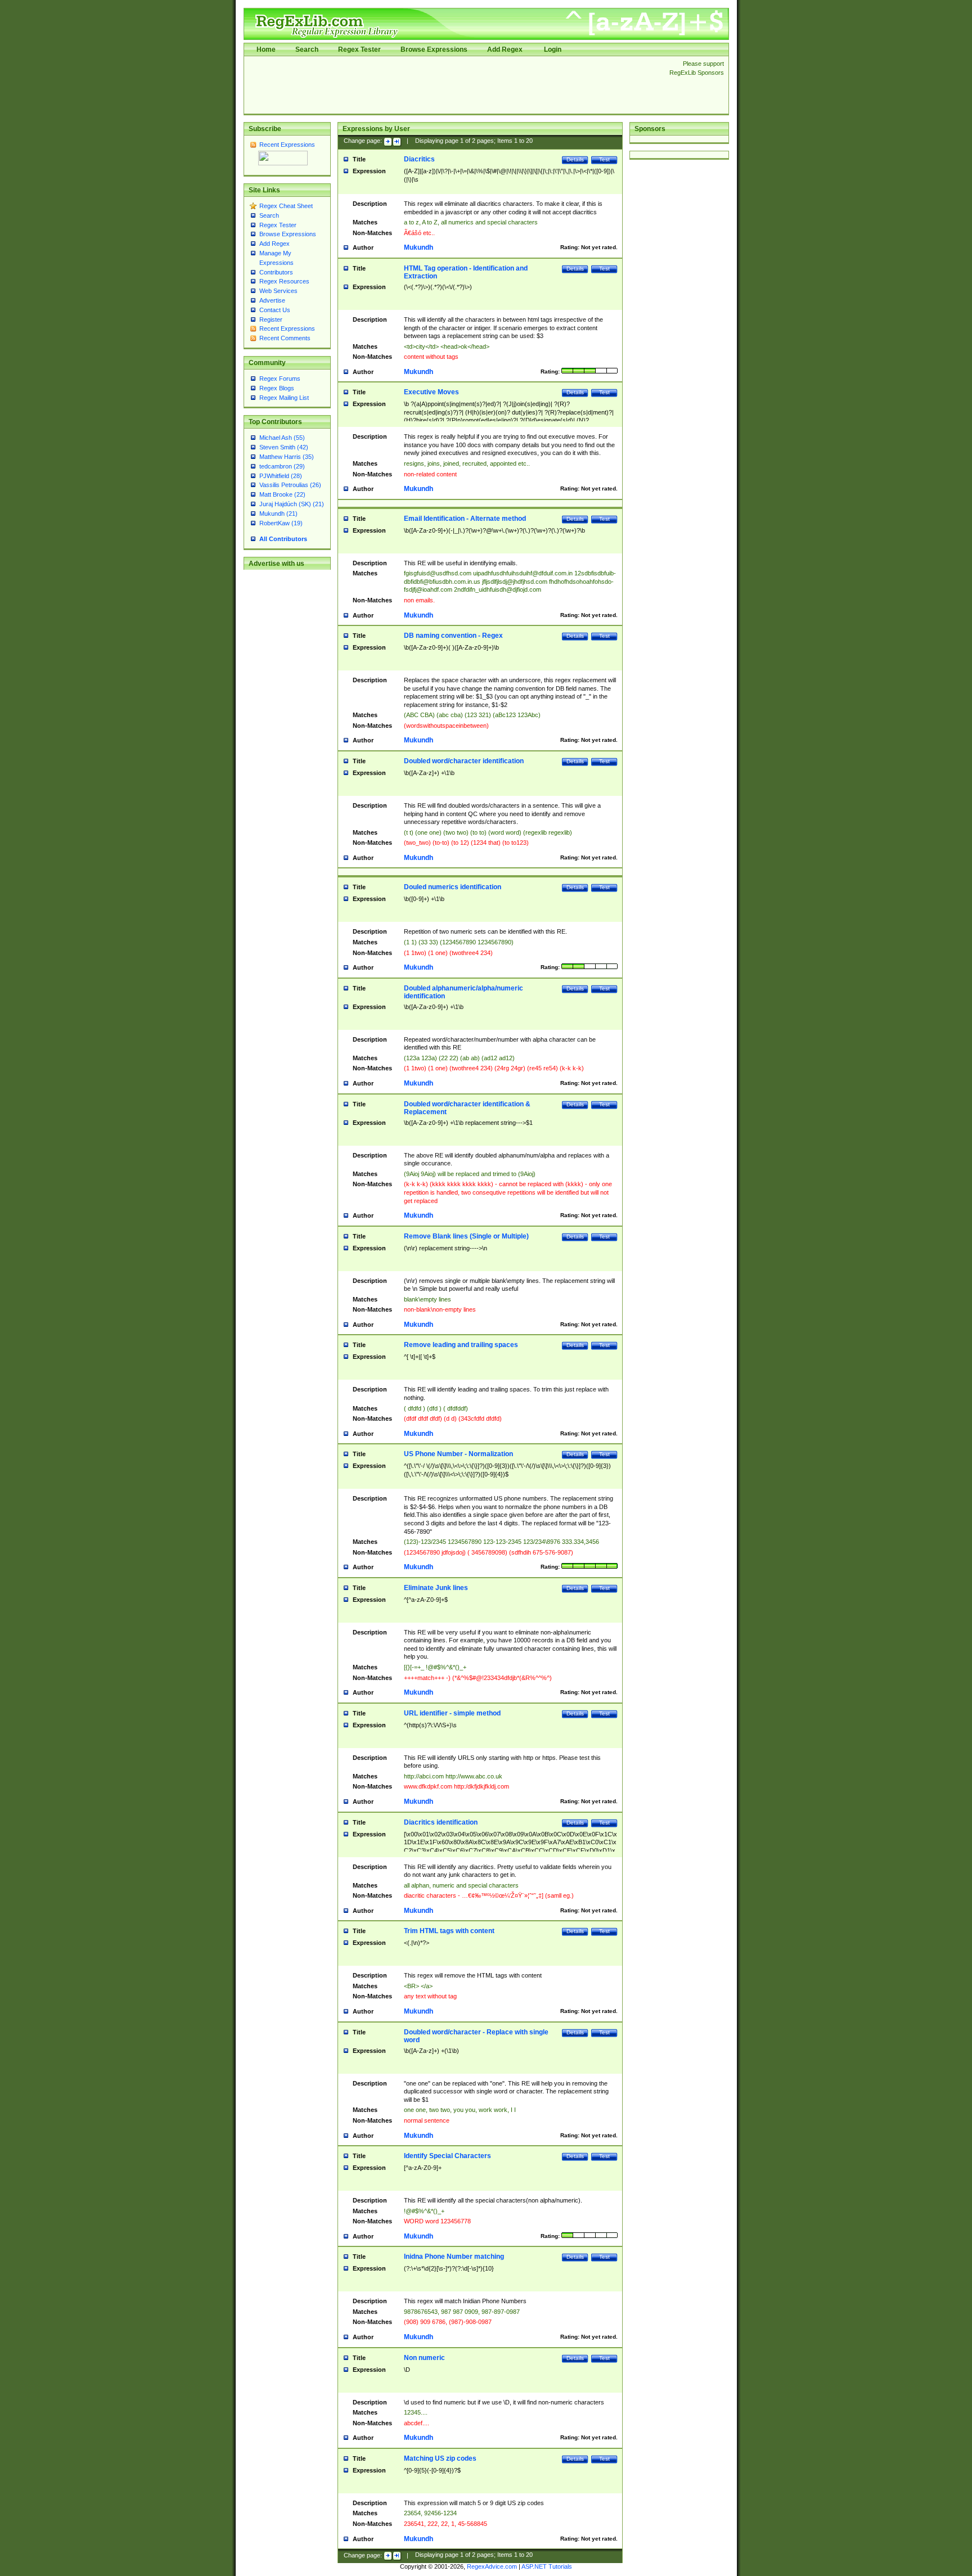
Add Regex (505, 49)
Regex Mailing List (284, 398)
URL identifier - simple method (452, 1713)
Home (266, 49)
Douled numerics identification (453, 887)
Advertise (272, 300)
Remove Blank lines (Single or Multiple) (466, 1236)
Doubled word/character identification (464, 761)
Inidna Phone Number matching (454, 2257)
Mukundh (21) (278, 514)
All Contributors (283, 539)
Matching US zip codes (440, 2458)
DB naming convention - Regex (453, 636)
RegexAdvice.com (492, 2566)
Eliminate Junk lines (436, 1588)
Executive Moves (431, 392)
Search (307, 49)
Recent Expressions (287, 145)
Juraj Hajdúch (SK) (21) (292, 504)
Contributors (276, 272)
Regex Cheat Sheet (286, 206)
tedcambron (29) (282, 466)
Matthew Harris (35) (287, 457)
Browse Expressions (434, 49)
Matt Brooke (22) (282, 494)
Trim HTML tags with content (449, 1931)
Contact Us (275, 310)
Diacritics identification (441, 1822)
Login (553, 49)
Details (575, 159)
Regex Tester (359, 49)
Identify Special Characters (447, 2156)
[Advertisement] (453, 85)
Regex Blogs (277, 388)
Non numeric (424, 2358)
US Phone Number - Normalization (458, 1454)
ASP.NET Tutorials (547, 2566)
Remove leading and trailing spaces (461, 1345)
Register (271, 319)
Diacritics (419, 159)
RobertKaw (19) (281, 523)
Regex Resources (284, 281)
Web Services (278, 291)
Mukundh (418, 247)
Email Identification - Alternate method (465, 519)
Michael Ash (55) (282, 438)
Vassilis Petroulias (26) (290, 485)
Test (604, 159)
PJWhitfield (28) (281, 476)
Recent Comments (285, 338)
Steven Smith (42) (284, 447)
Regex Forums (280, 379)
